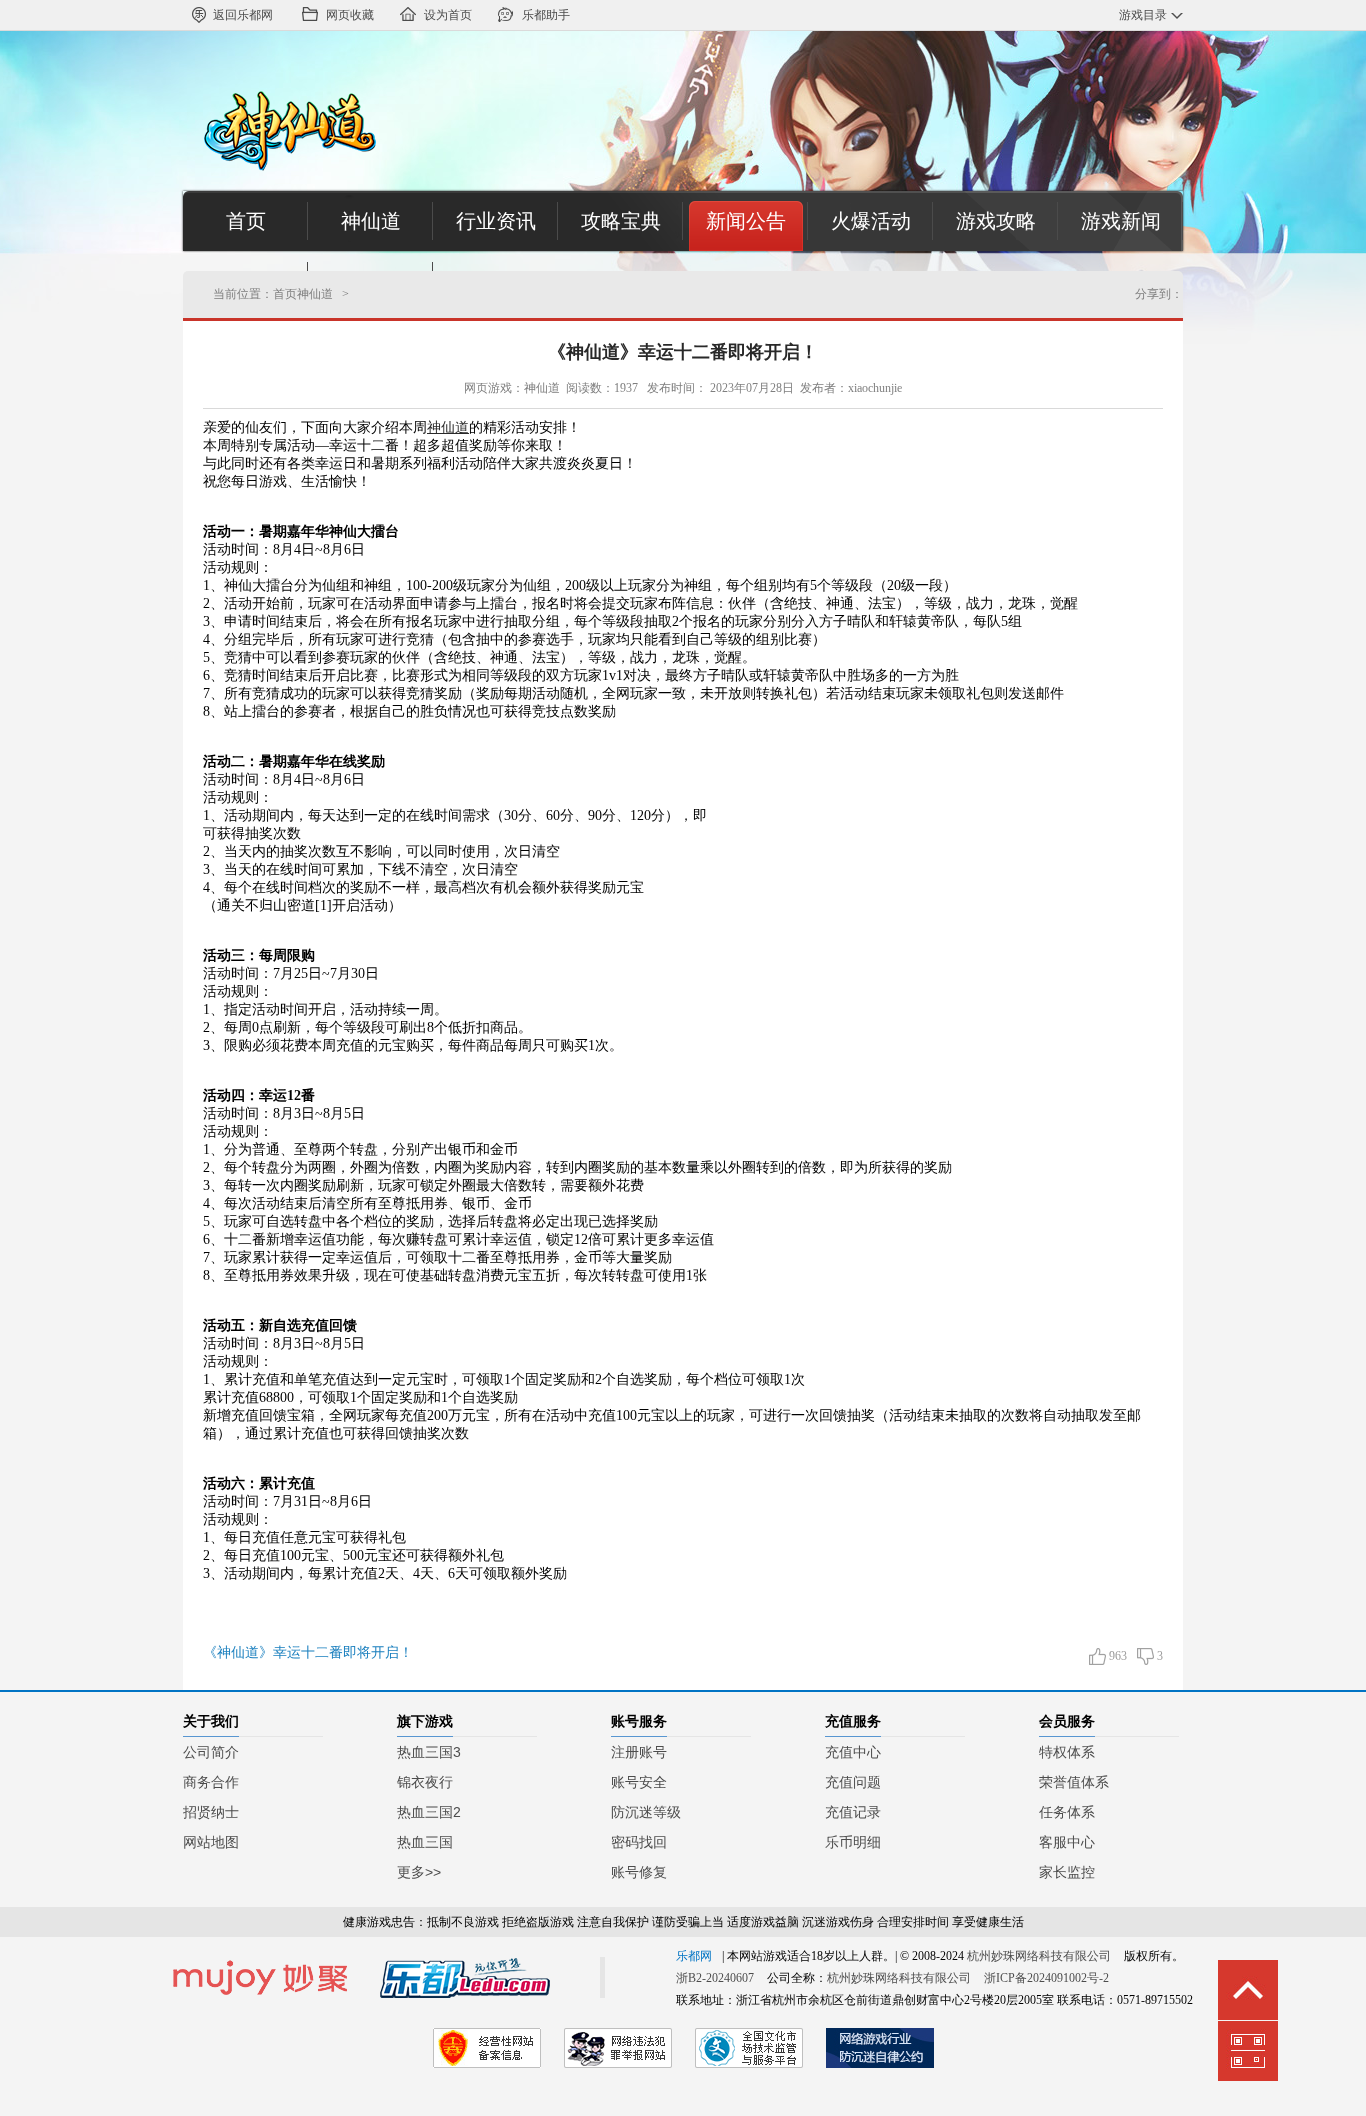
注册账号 (639, 1752)
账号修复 (639, 1872)
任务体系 (1067, 1812)
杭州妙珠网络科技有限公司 (1039, 1956)
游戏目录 (1143, 15)
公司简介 (211, 1752)
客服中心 (1067, 1842)
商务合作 (211, 1782)
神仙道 (371, 221)
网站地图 (211, 1842)
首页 (246, 221)
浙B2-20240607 (715, 1978)
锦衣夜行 (425, 1782)
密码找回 (639, 1842)
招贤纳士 (211, 1812)
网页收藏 (350, 15)
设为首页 (448, 15)
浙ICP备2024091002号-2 (1046, 1978)
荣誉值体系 (1074, 1782)
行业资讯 (496, 221)
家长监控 (1067, 1872)
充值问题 (853, 1782)
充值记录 (853, 1812)
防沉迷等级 (646, 1812)
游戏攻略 (996, 221)
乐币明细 (853, 1842)
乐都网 (694, 1956)
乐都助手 (546, 15)
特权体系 (1067, 1752)
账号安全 (639, 1782)
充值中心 (853, 1752)
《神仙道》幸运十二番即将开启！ (683, 352)
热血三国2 (429, 1812)
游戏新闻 (1121, 221)
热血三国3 (429, 1752)
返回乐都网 (243, 15)
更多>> (419, 1872)
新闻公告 (746, 221)
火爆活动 (871, 221)
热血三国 (425, 1842)
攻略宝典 (621, 221)
